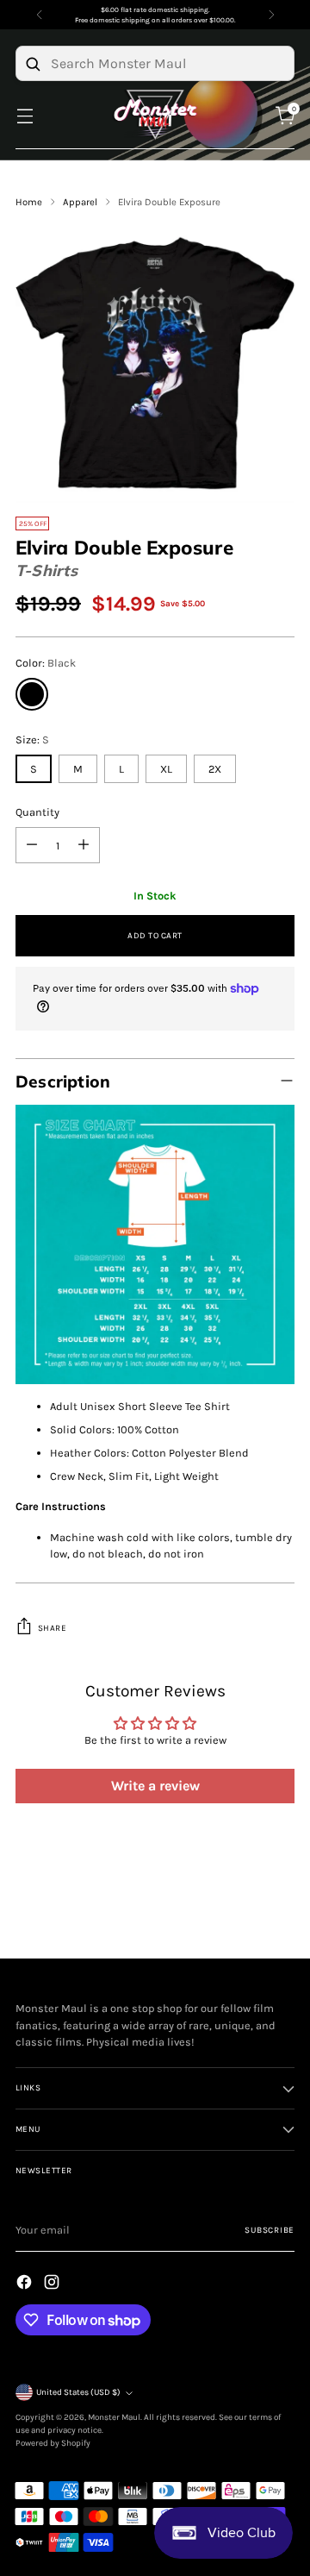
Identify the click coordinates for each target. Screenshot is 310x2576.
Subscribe (270, 2230)
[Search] (33, 64)
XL (166, 769)
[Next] (271, 15)
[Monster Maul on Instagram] (53, 2284)
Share (53, 1628)
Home (29, 202)
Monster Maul (114, 2417)
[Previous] (40, 15)
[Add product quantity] (84, 845)
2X (215, 769)
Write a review (155, 1786)
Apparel (80, 202)
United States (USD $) (78, 2392)
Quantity (37, 812)
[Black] (32, 694)
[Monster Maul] (155, 115)
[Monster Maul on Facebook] (26, 2284)
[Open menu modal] (25, 115)
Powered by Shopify (53, 2443)
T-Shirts (46, 570)
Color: (46, 663)
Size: (32, 740)
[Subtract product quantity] (32, 845)
